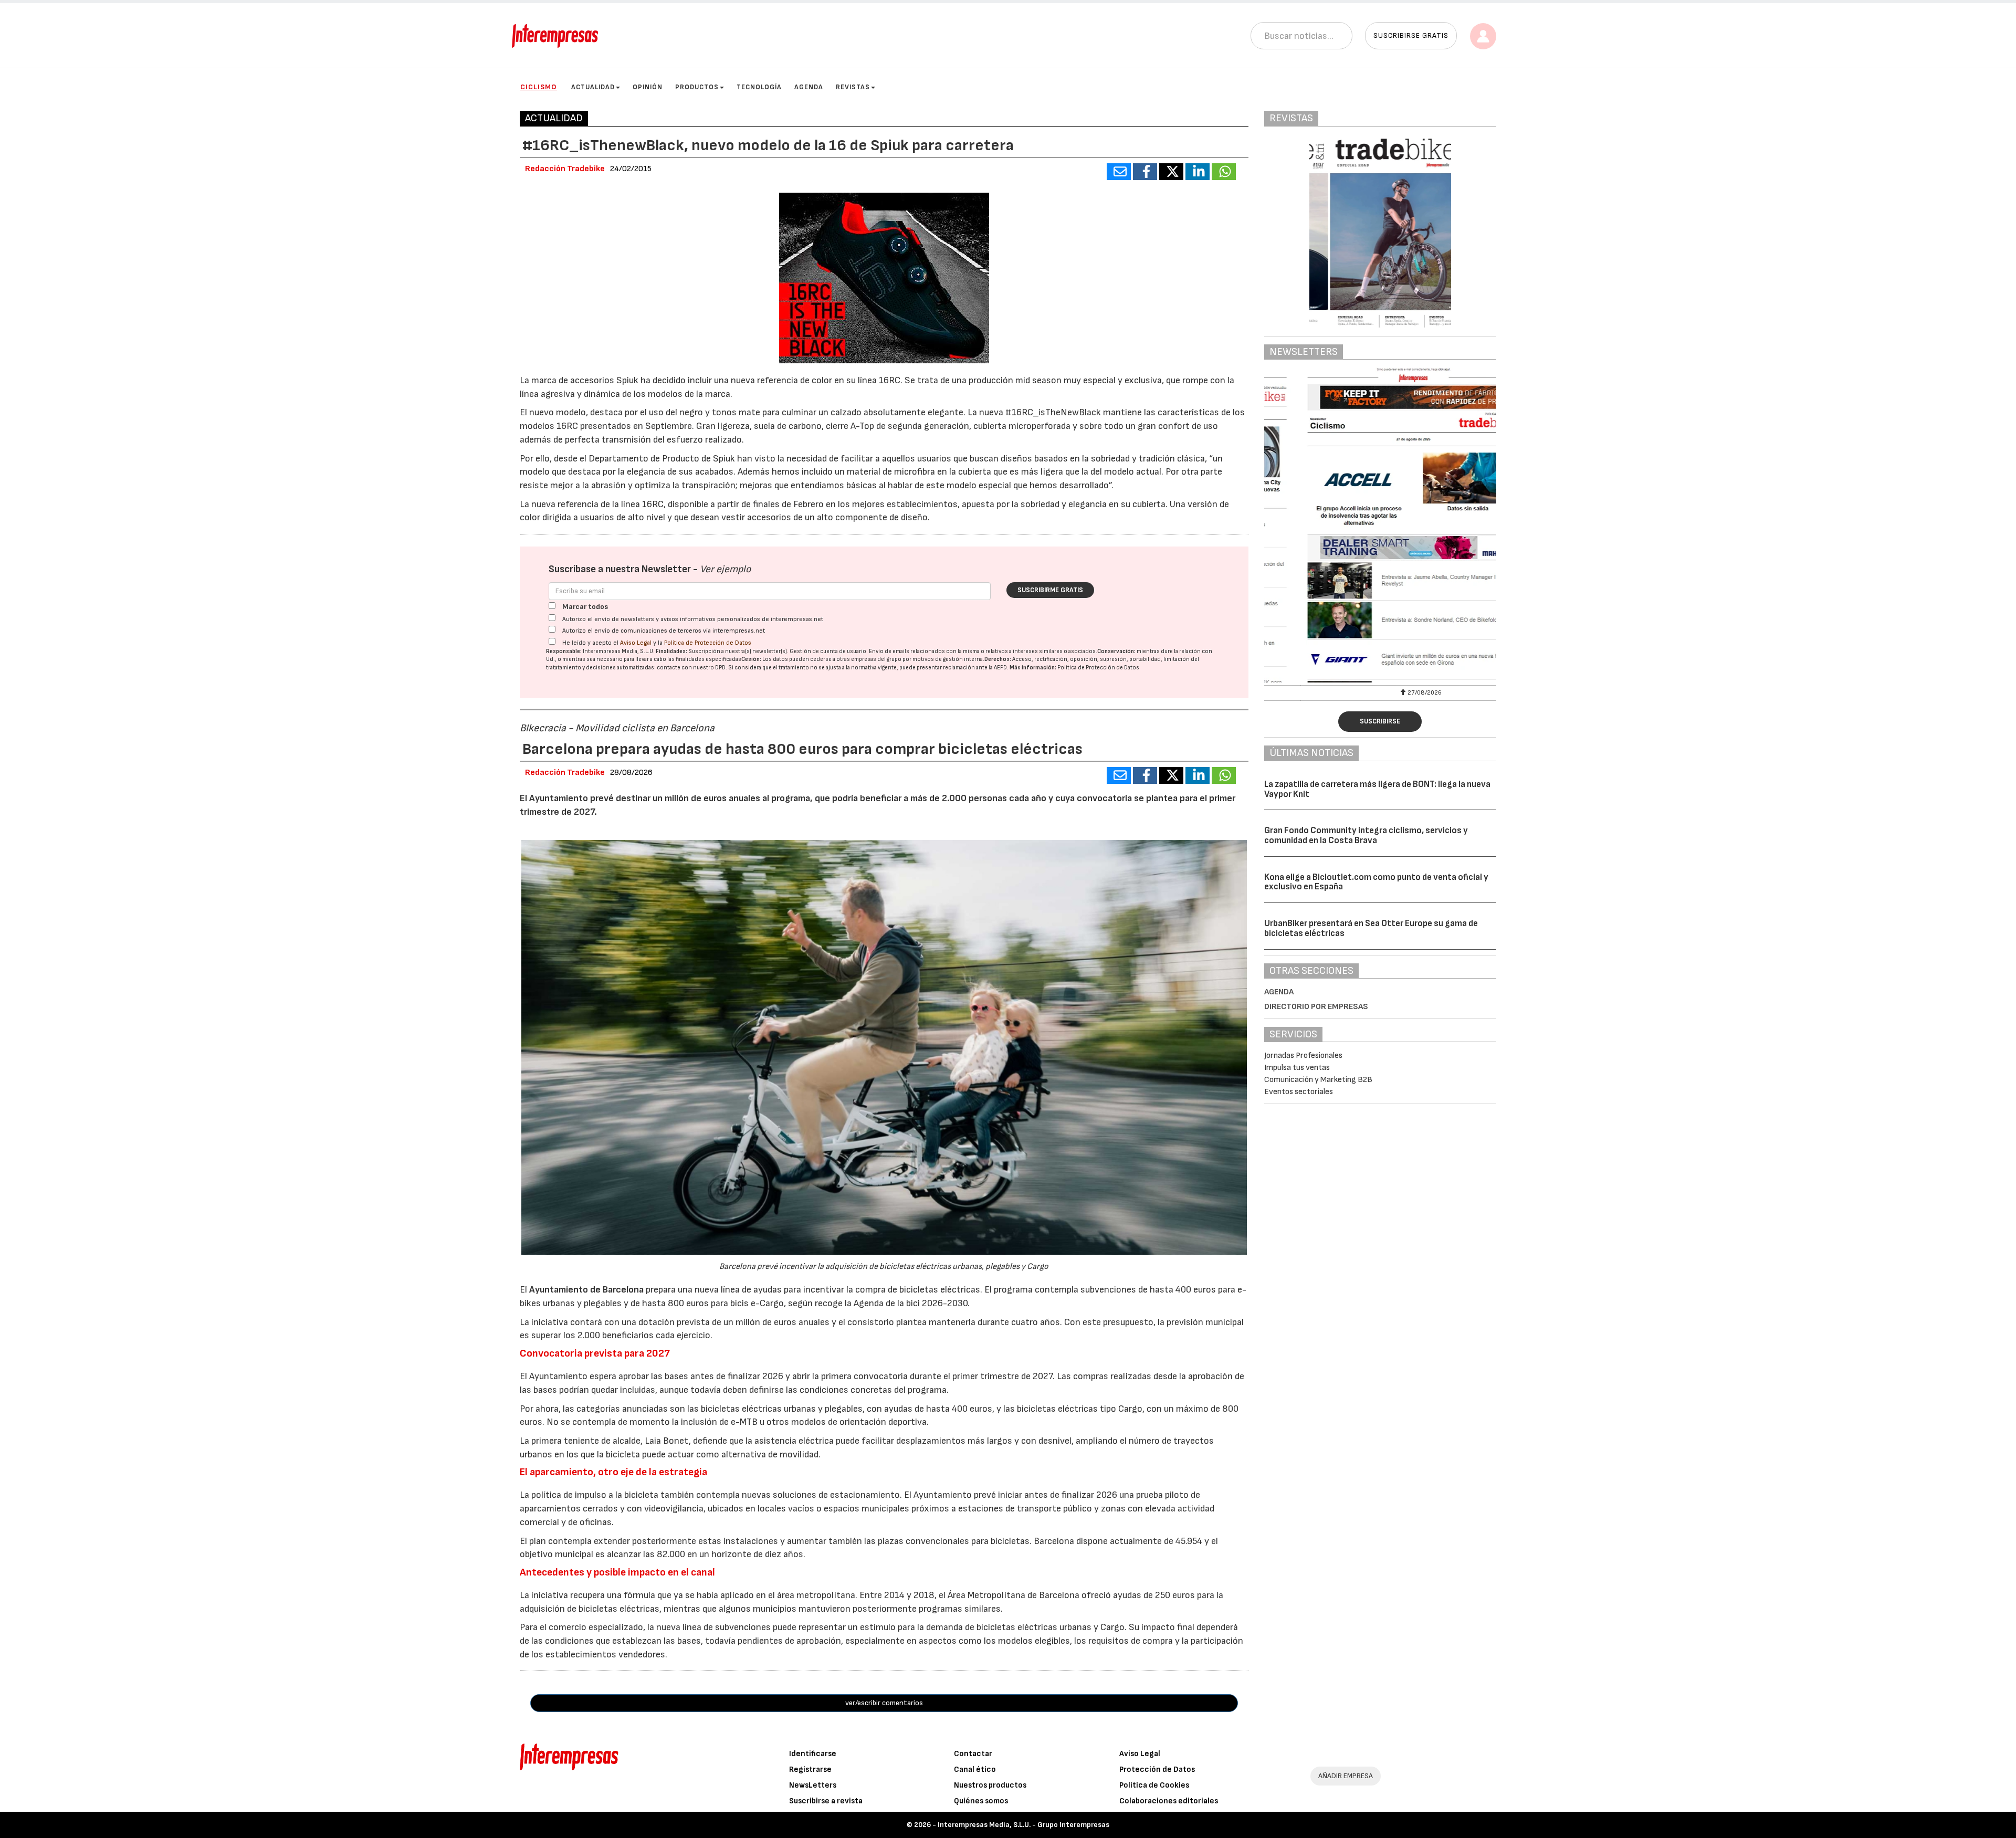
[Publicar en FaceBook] (1145, 172)
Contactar (973, 1754)
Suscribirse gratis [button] (1411, 35)
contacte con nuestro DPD (691, 668)
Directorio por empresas (1316, 1007)
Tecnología (759, 87)
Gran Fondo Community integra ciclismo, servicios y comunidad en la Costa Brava (1366, 836)
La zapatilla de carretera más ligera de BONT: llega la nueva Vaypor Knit (1377, 789)
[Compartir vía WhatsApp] (1224, 172)
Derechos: (998, 659)
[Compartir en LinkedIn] (1198, 172)
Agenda (809, 87)
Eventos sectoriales (1299, 1092)
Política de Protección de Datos (708, 643)
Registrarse (810, 1769)
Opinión (648, 87)
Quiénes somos (981, 1801)
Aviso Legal (636, 643)
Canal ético (975, 1769)
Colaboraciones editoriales (1169, 1801)
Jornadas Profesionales (1303, 1055)
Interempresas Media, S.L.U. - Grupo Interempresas (1023, 1825)
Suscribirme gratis (1050, 590)
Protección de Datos (1157, 1769)
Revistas (853, 87)
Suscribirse (1380, 721)
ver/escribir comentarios (884, 1703)
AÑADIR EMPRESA (1346, 1776)
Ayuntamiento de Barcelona (586, 1290)
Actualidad (593, 87)
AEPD (1000, 668)
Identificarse (813, 1754)
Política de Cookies (1154, 1785)
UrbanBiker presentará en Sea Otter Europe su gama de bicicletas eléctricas (1371, 928)
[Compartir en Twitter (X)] (1171, 172)
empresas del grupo (876, 659)
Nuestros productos (990, 1785)
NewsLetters (813, 1785)
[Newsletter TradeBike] (1380, 525)
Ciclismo (539, 87)
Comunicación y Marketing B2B (1318, 1080)
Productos (697, 87)
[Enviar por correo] (1119, 172)
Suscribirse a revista (826, 1801)
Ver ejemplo (725, 569)
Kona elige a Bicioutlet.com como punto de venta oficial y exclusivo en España (1376, 882)
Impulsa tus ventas (1297, 1068)
